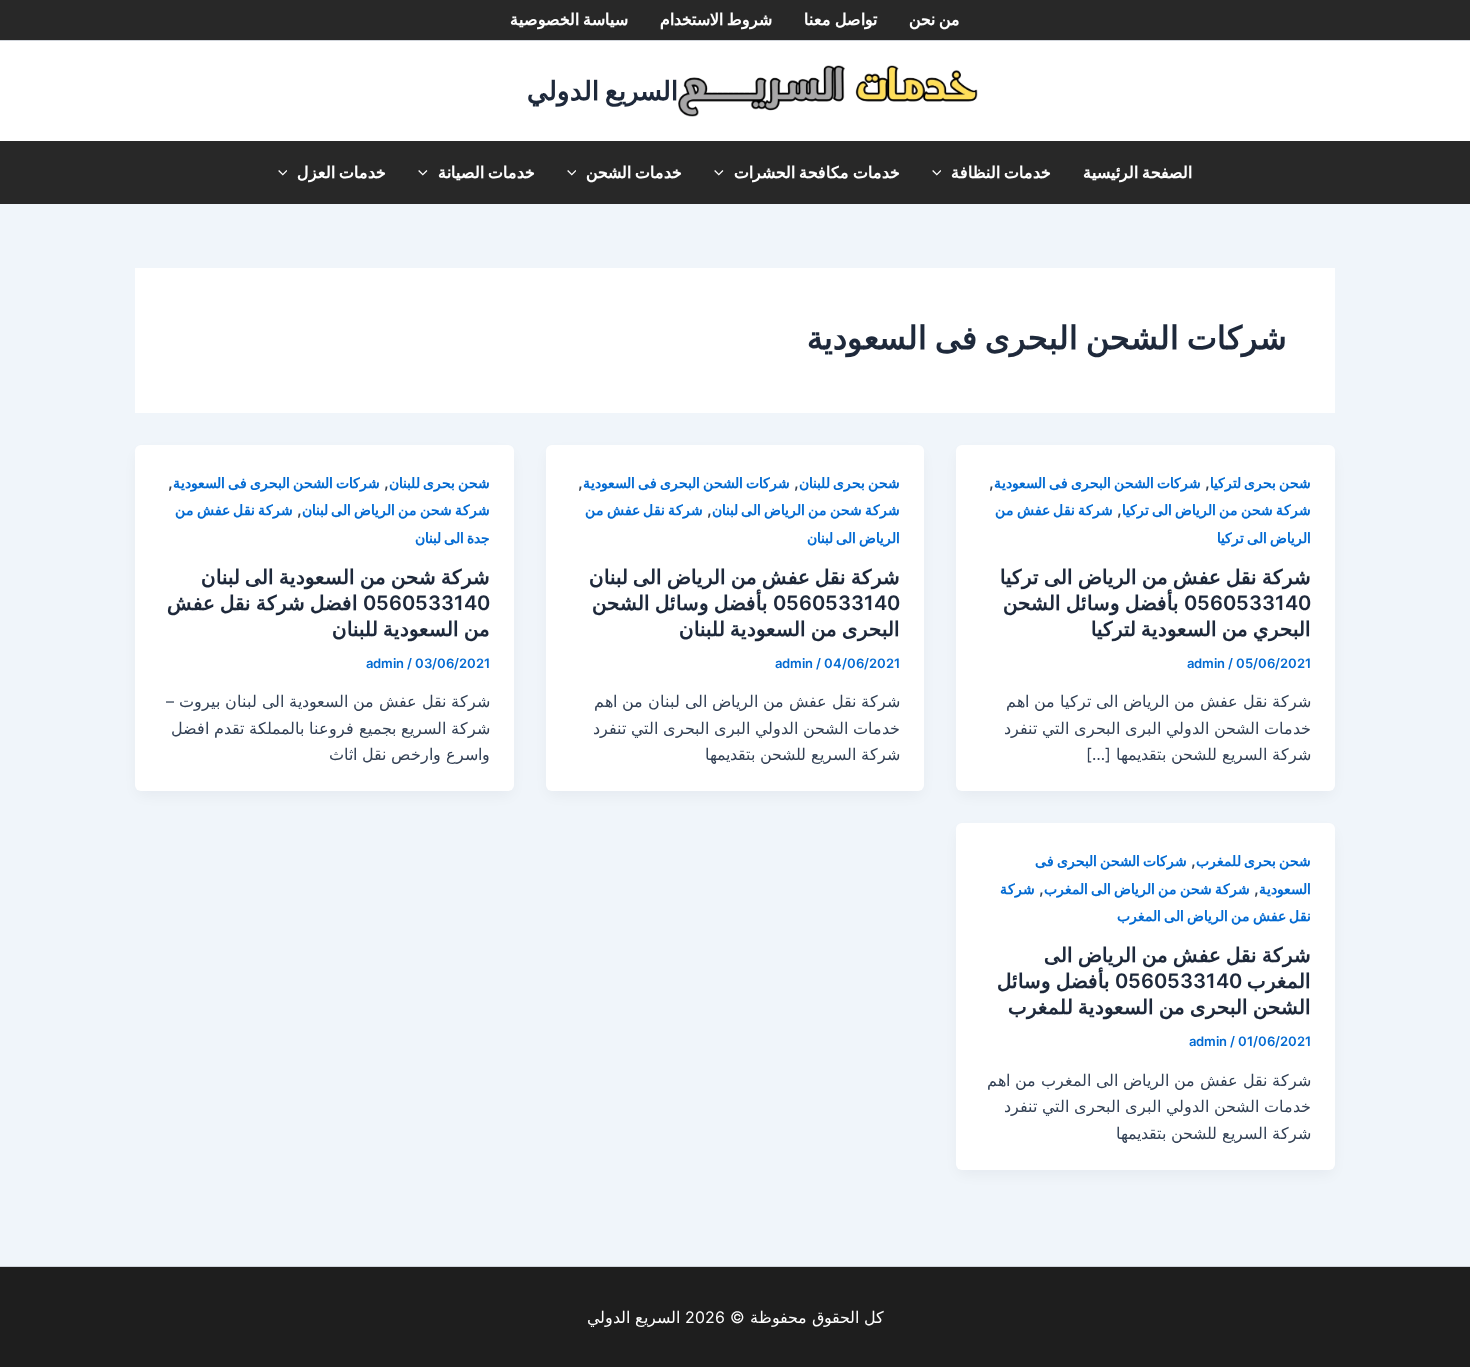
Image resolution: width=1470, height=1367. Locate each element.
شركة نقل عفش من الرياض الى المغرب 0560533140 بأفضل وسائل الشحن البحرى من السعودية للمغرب (1154, 981)
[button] (942, 172)
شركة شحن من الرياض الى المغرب (1147, 888)
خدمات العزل (341, 172)
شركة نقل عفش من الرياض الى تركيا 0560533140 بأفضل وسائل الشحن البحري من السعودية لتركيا (1155, 603)
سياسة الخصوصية (569, 19)
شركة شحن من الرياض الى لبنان (806, 509)
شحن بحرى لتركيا (1260, 482)
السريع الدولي (602, 90)
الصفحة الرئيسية (1137, 172)
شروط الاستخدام (716, 19)
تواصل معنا (840, 19)
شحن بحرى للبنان (849, 482)
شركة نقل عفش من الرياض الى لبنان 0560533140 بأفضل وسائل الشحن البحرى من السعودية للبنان (744, 603)
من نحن (934, 19)
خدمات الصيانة (486, 172)
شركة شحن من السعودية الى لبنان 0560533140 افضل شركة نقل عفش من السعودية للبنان (328, 603)
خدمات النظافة (1001, 172)
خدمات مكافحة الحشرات (817, 172)
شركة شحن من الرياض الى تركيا (1216, 509)
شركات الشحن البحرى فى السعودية (1097, 482)
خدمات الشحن (634, 172)
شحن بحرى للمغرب (1253, 860)
